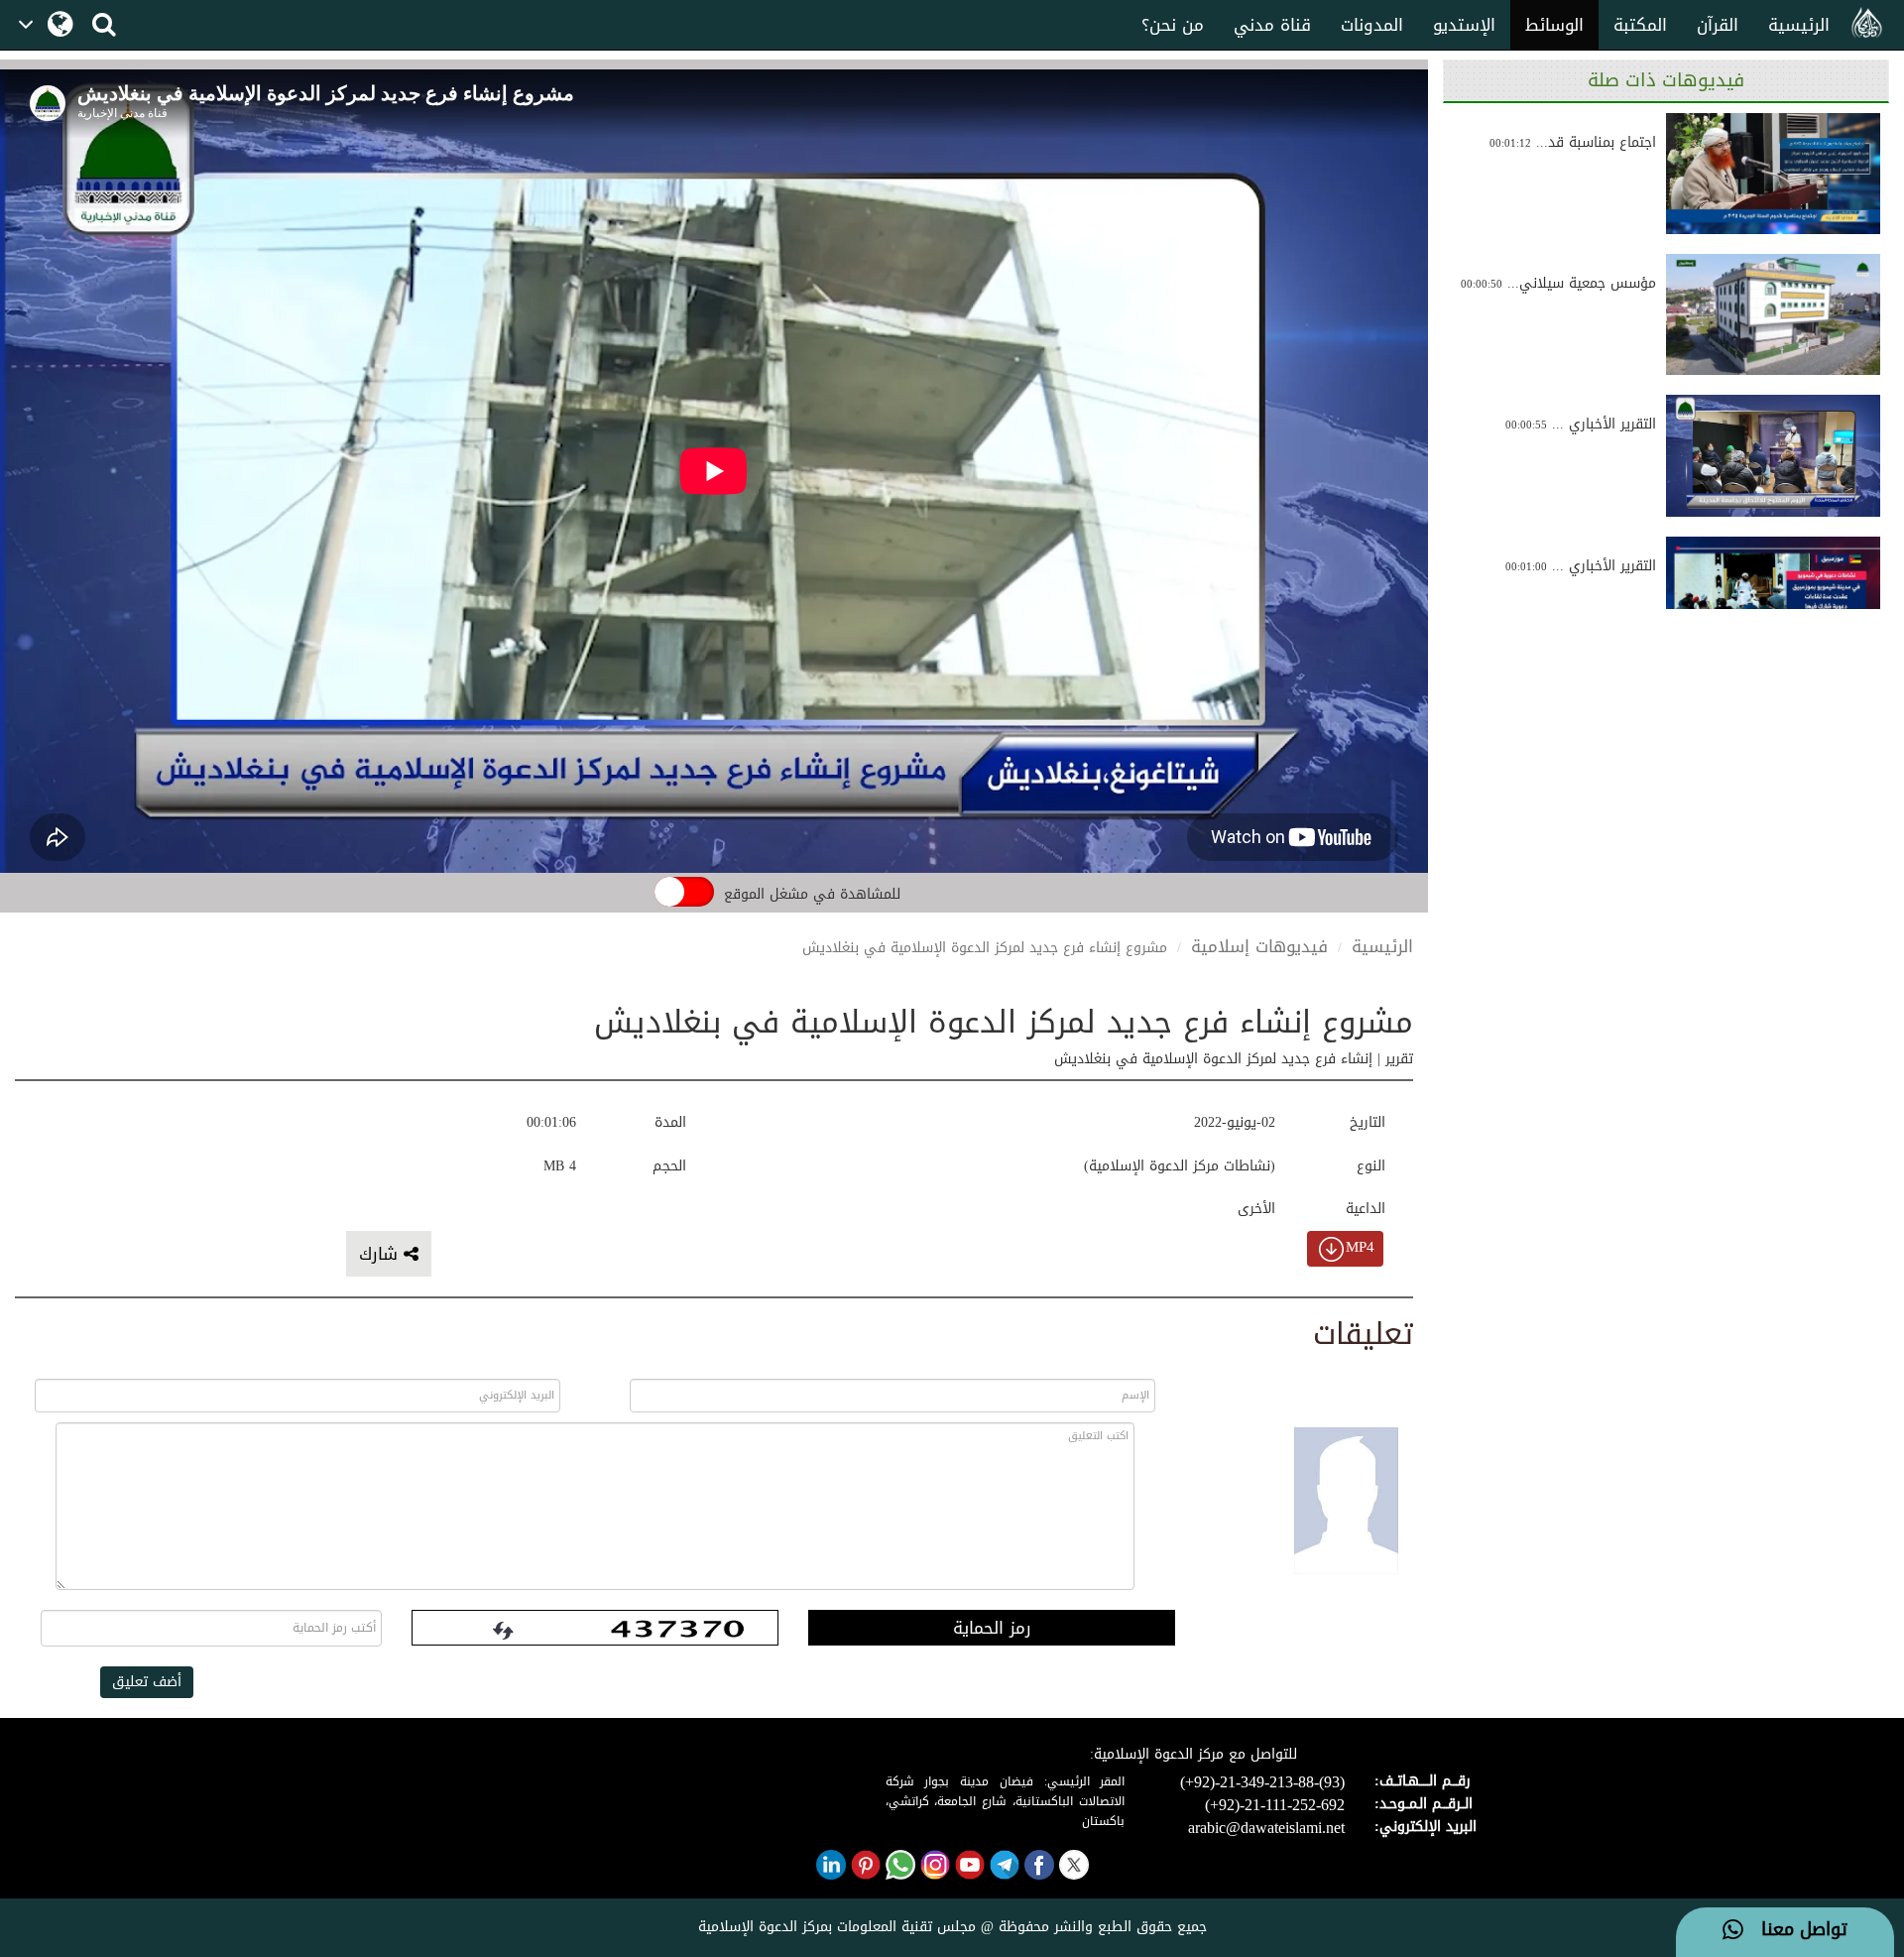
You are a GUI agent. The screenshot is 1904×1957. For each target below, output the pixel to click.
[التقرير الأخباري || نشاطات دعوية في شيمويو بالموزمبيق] (1773, 597)
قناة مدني (1272, 25)
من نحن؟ (1173, 25)
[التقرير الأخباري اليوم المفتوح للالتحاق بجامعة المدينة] (1773, 455)
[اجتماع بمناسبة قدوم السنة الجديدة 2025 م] (1773, 174)
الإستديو (1464, 25)
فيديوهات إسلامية (1259, 946)
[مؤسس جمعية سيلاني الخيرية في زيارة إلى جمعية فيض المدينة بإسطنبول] (1773, 314)
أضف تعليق (147, 1682)
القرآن (1718, 25)
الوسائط (1554, 25)
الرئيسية (1799, 25)
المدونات (1372, 25)
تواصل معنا (1795, 1930)
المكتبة (1640, 25)
